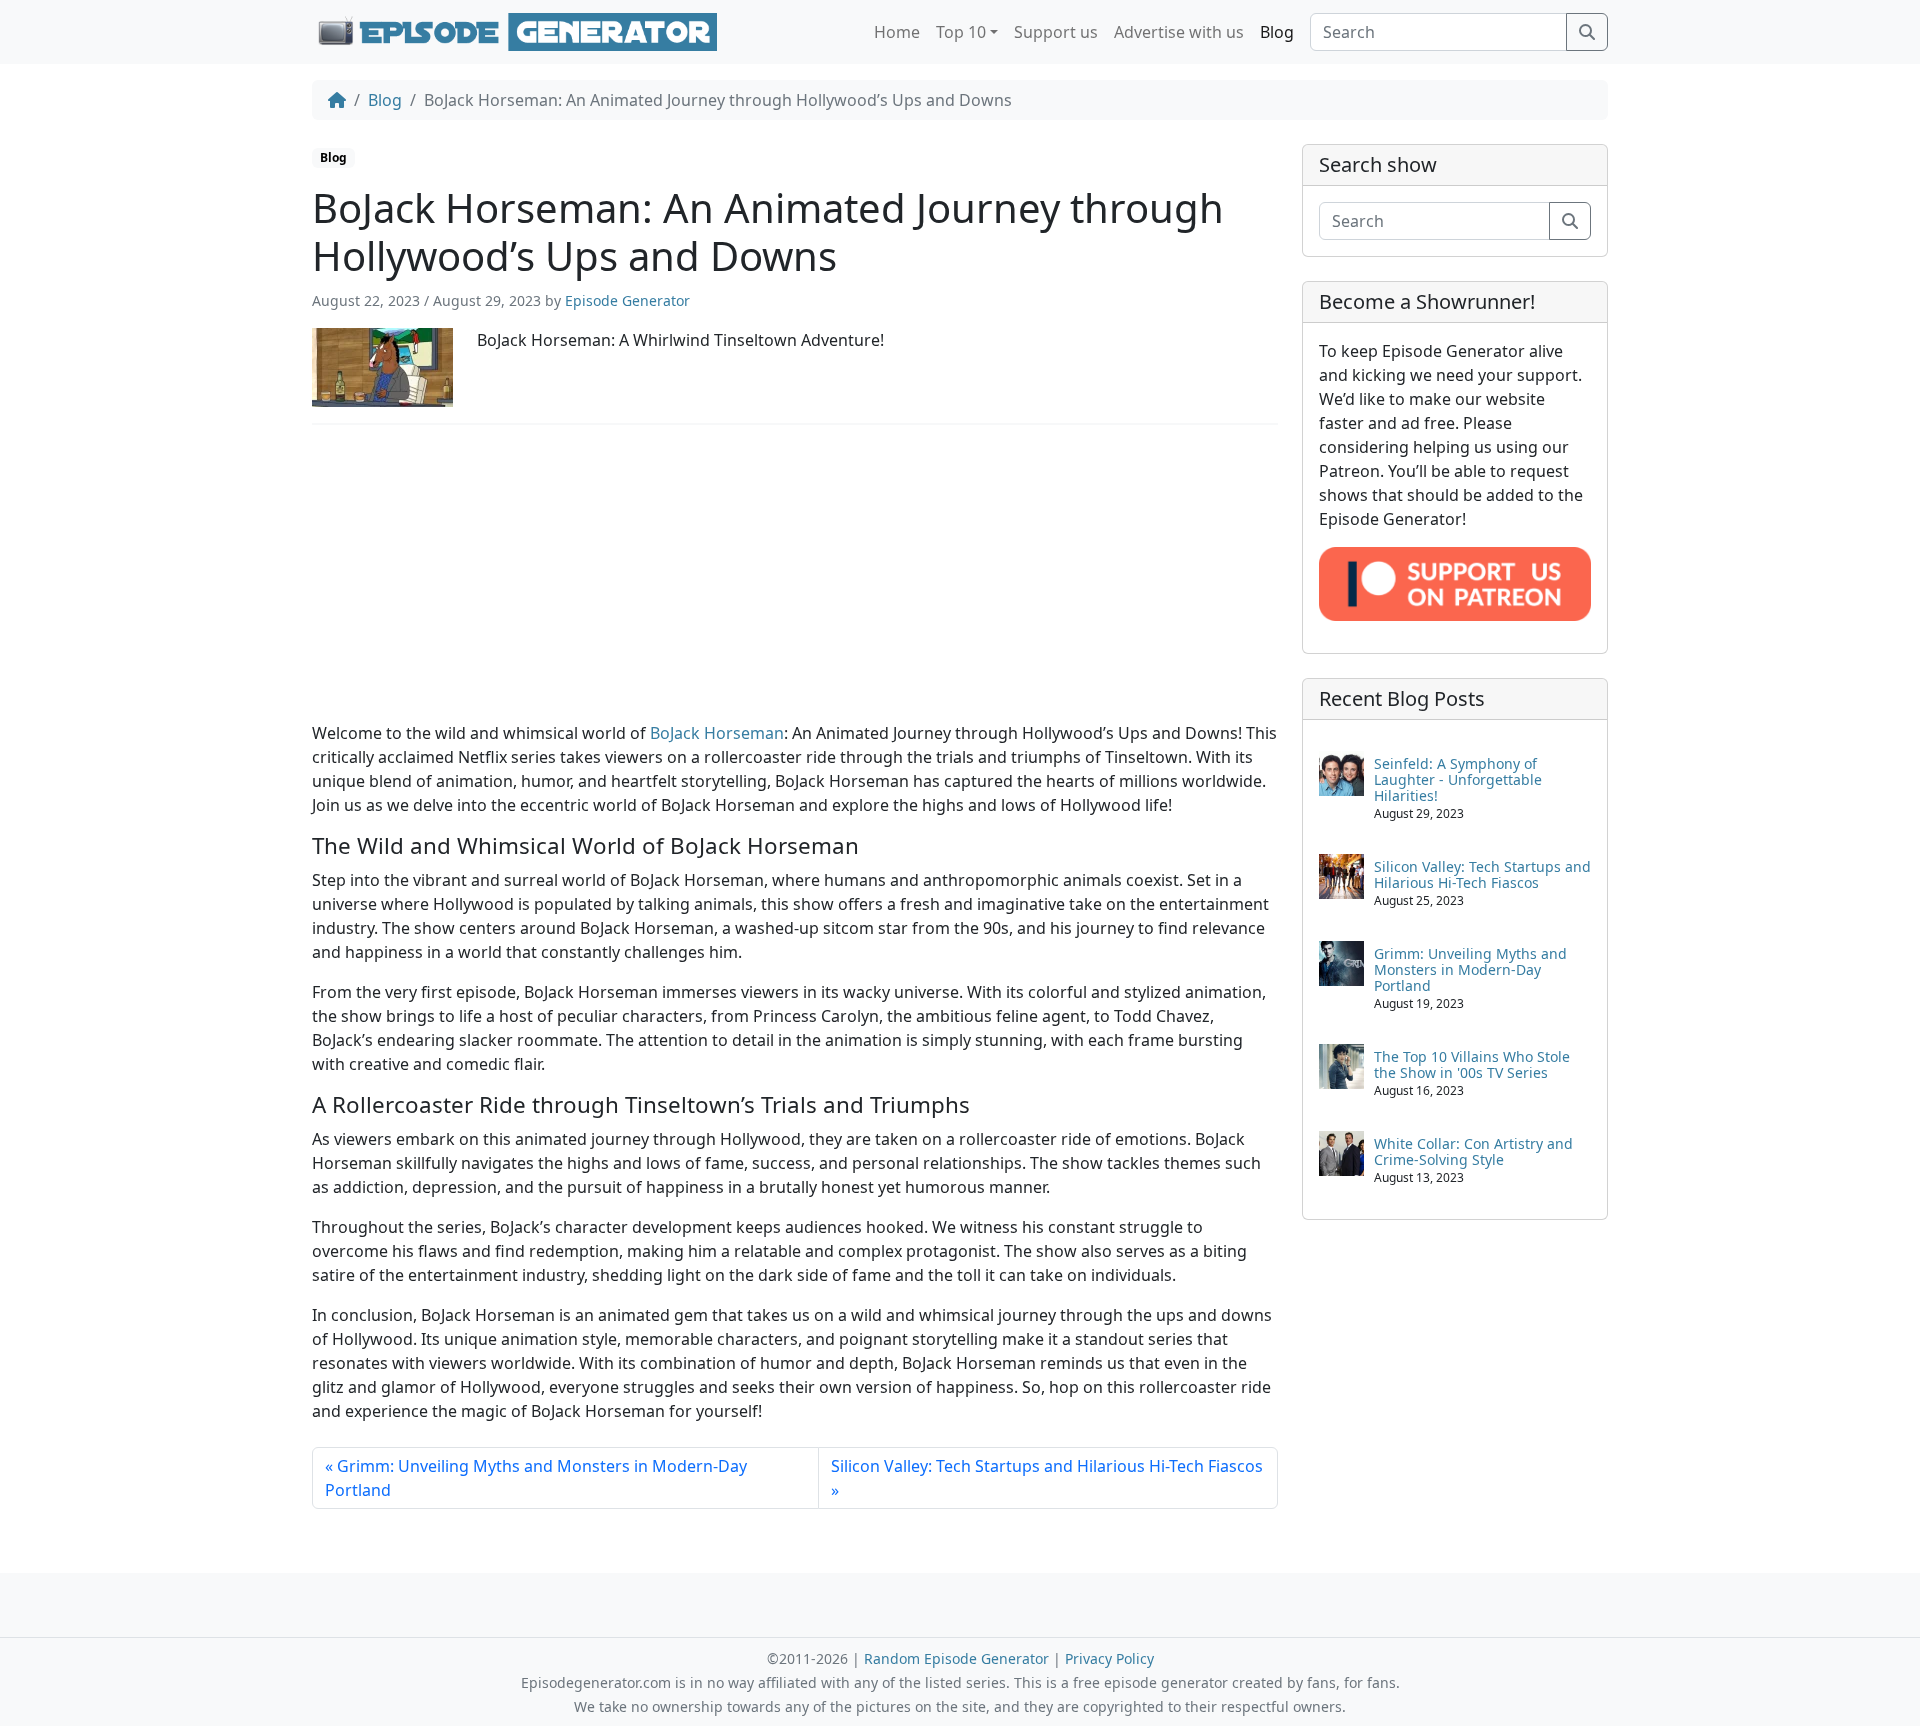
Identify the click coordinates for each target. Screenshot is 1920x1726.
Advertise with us (1179, 32)
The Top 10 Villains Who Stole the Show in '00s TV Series (1472, 1064)
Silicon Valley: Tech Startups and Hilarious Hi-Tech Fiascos (1047, 1466)
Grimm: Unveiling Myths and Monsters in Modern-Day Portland (536, 1478)
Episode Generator (627, 300)
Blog (1277, 32)
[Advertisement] (795, 581)
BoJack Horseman (717, 733)
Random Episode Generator (956, 1658)
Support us (1056, 32)
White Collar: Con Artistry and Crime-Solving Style (1473, 1151)
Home (897, 32)
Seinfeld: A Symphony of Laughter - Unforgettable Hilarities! (1458, 779)
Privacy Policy (1109, 1658)
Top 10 (961, 32)
